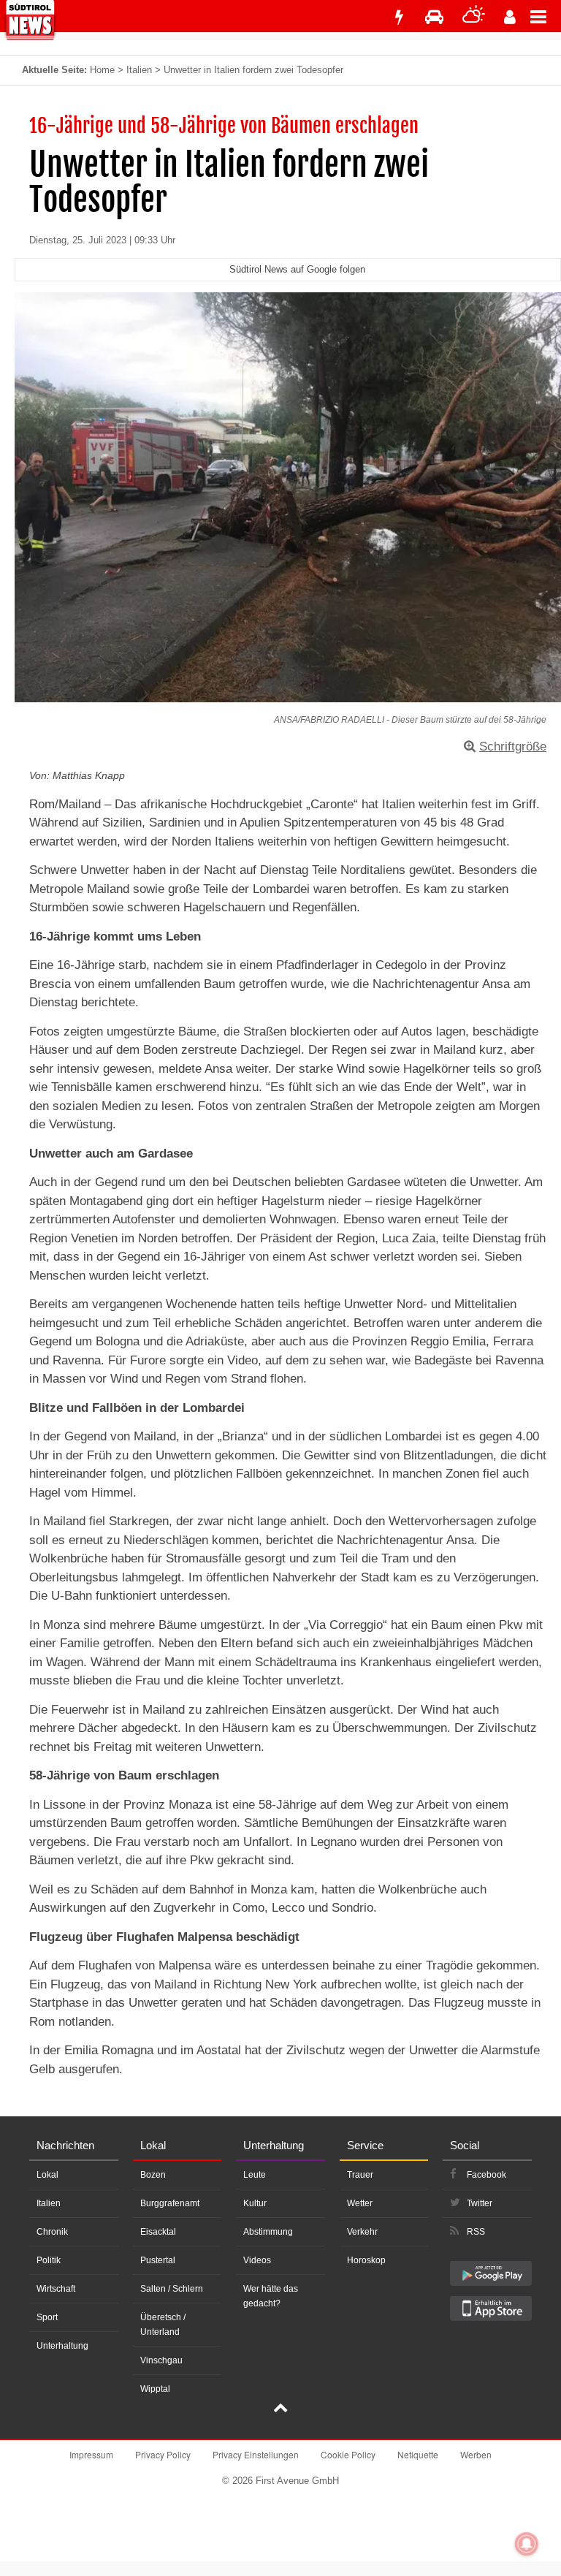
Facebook (486, 2175)
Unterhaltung (62, 2346)
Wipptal (155, 2389)
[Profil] (510, 17)
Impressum (91, 2454)
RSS (476, 2232)
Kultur (255, 2203)
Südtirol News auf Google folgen (297, 269)
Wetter (360, 2203)
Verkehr (362, 2232)
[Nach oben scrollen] (280, 2409)
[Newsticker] (399, 17)
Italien (139, 70)
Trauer (360, 2175)
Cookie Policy (348, 2454)
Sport (47, 2317)
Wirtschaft (56, 2289)
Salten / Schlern (172, 2289)
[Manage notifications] (527, 2544)
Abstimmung (268, 2232)
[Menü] (546, 16)
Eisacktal (158, 2232)
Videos (257, 2260)
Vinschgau (161, 2360)
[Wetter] (474, 17)
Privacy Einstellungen (256, 2454)
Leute (255, 2175)
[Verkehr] (434, 17)
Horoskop (366, 2260)
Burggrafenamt (170, 2203)
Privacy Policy (163, 2454)
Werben (476, 2454)
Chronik (52, 2232)
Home (102, 70)
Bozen (153, 2175)
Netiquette (418, 2454)
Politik (49, 2260)
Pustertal (158, 2260)
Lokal (47, 2175)
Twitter (480, 2203)
